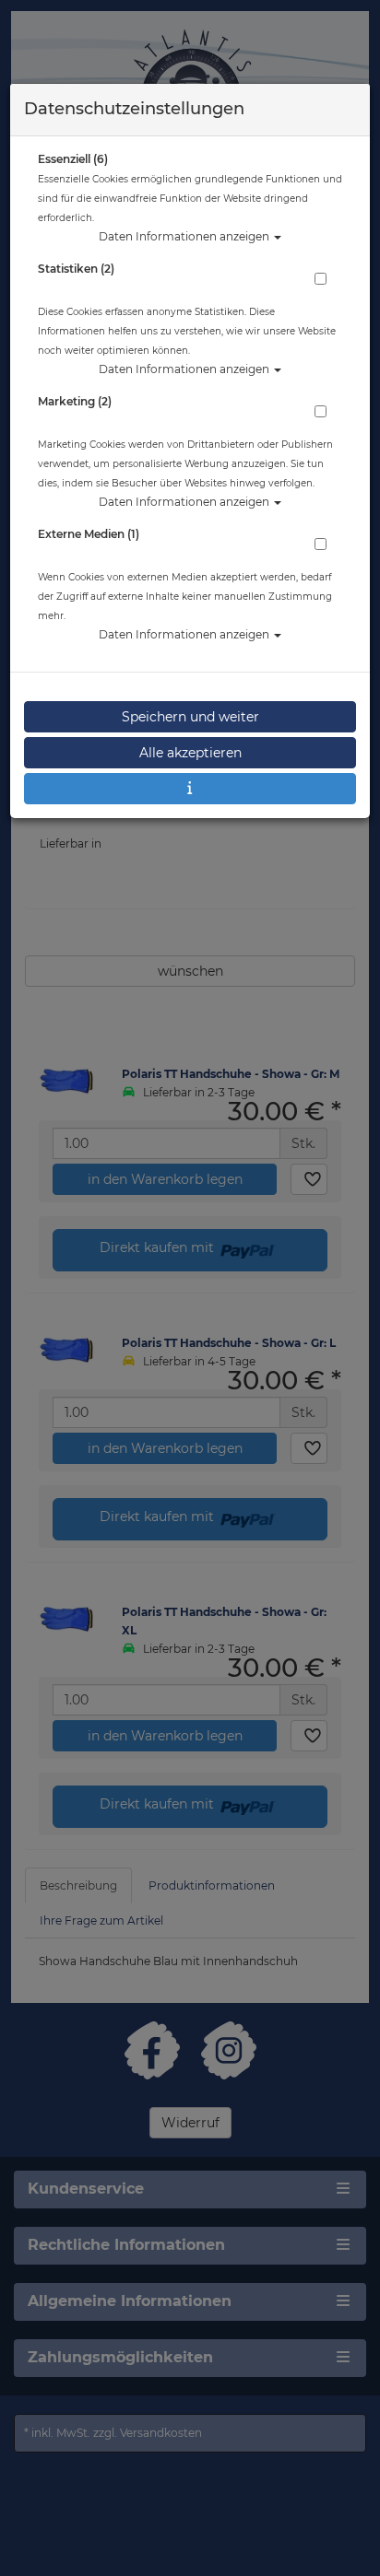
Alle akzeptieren (190, 753)
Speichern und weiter (190, 717)
